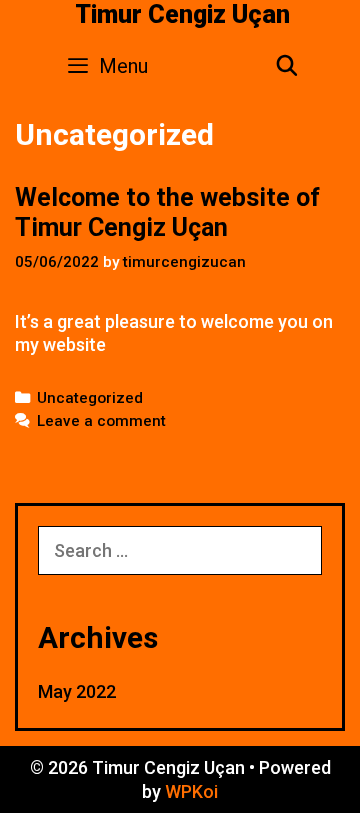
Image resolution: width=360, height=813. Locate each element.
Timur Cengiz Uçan (182, 14)
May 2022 (77, 691)
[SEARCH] (287, 66)
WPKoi (191, 791)
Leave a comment (101, 421)
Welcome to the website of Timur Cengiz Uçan (167, 212)
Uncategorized (90, 398)
